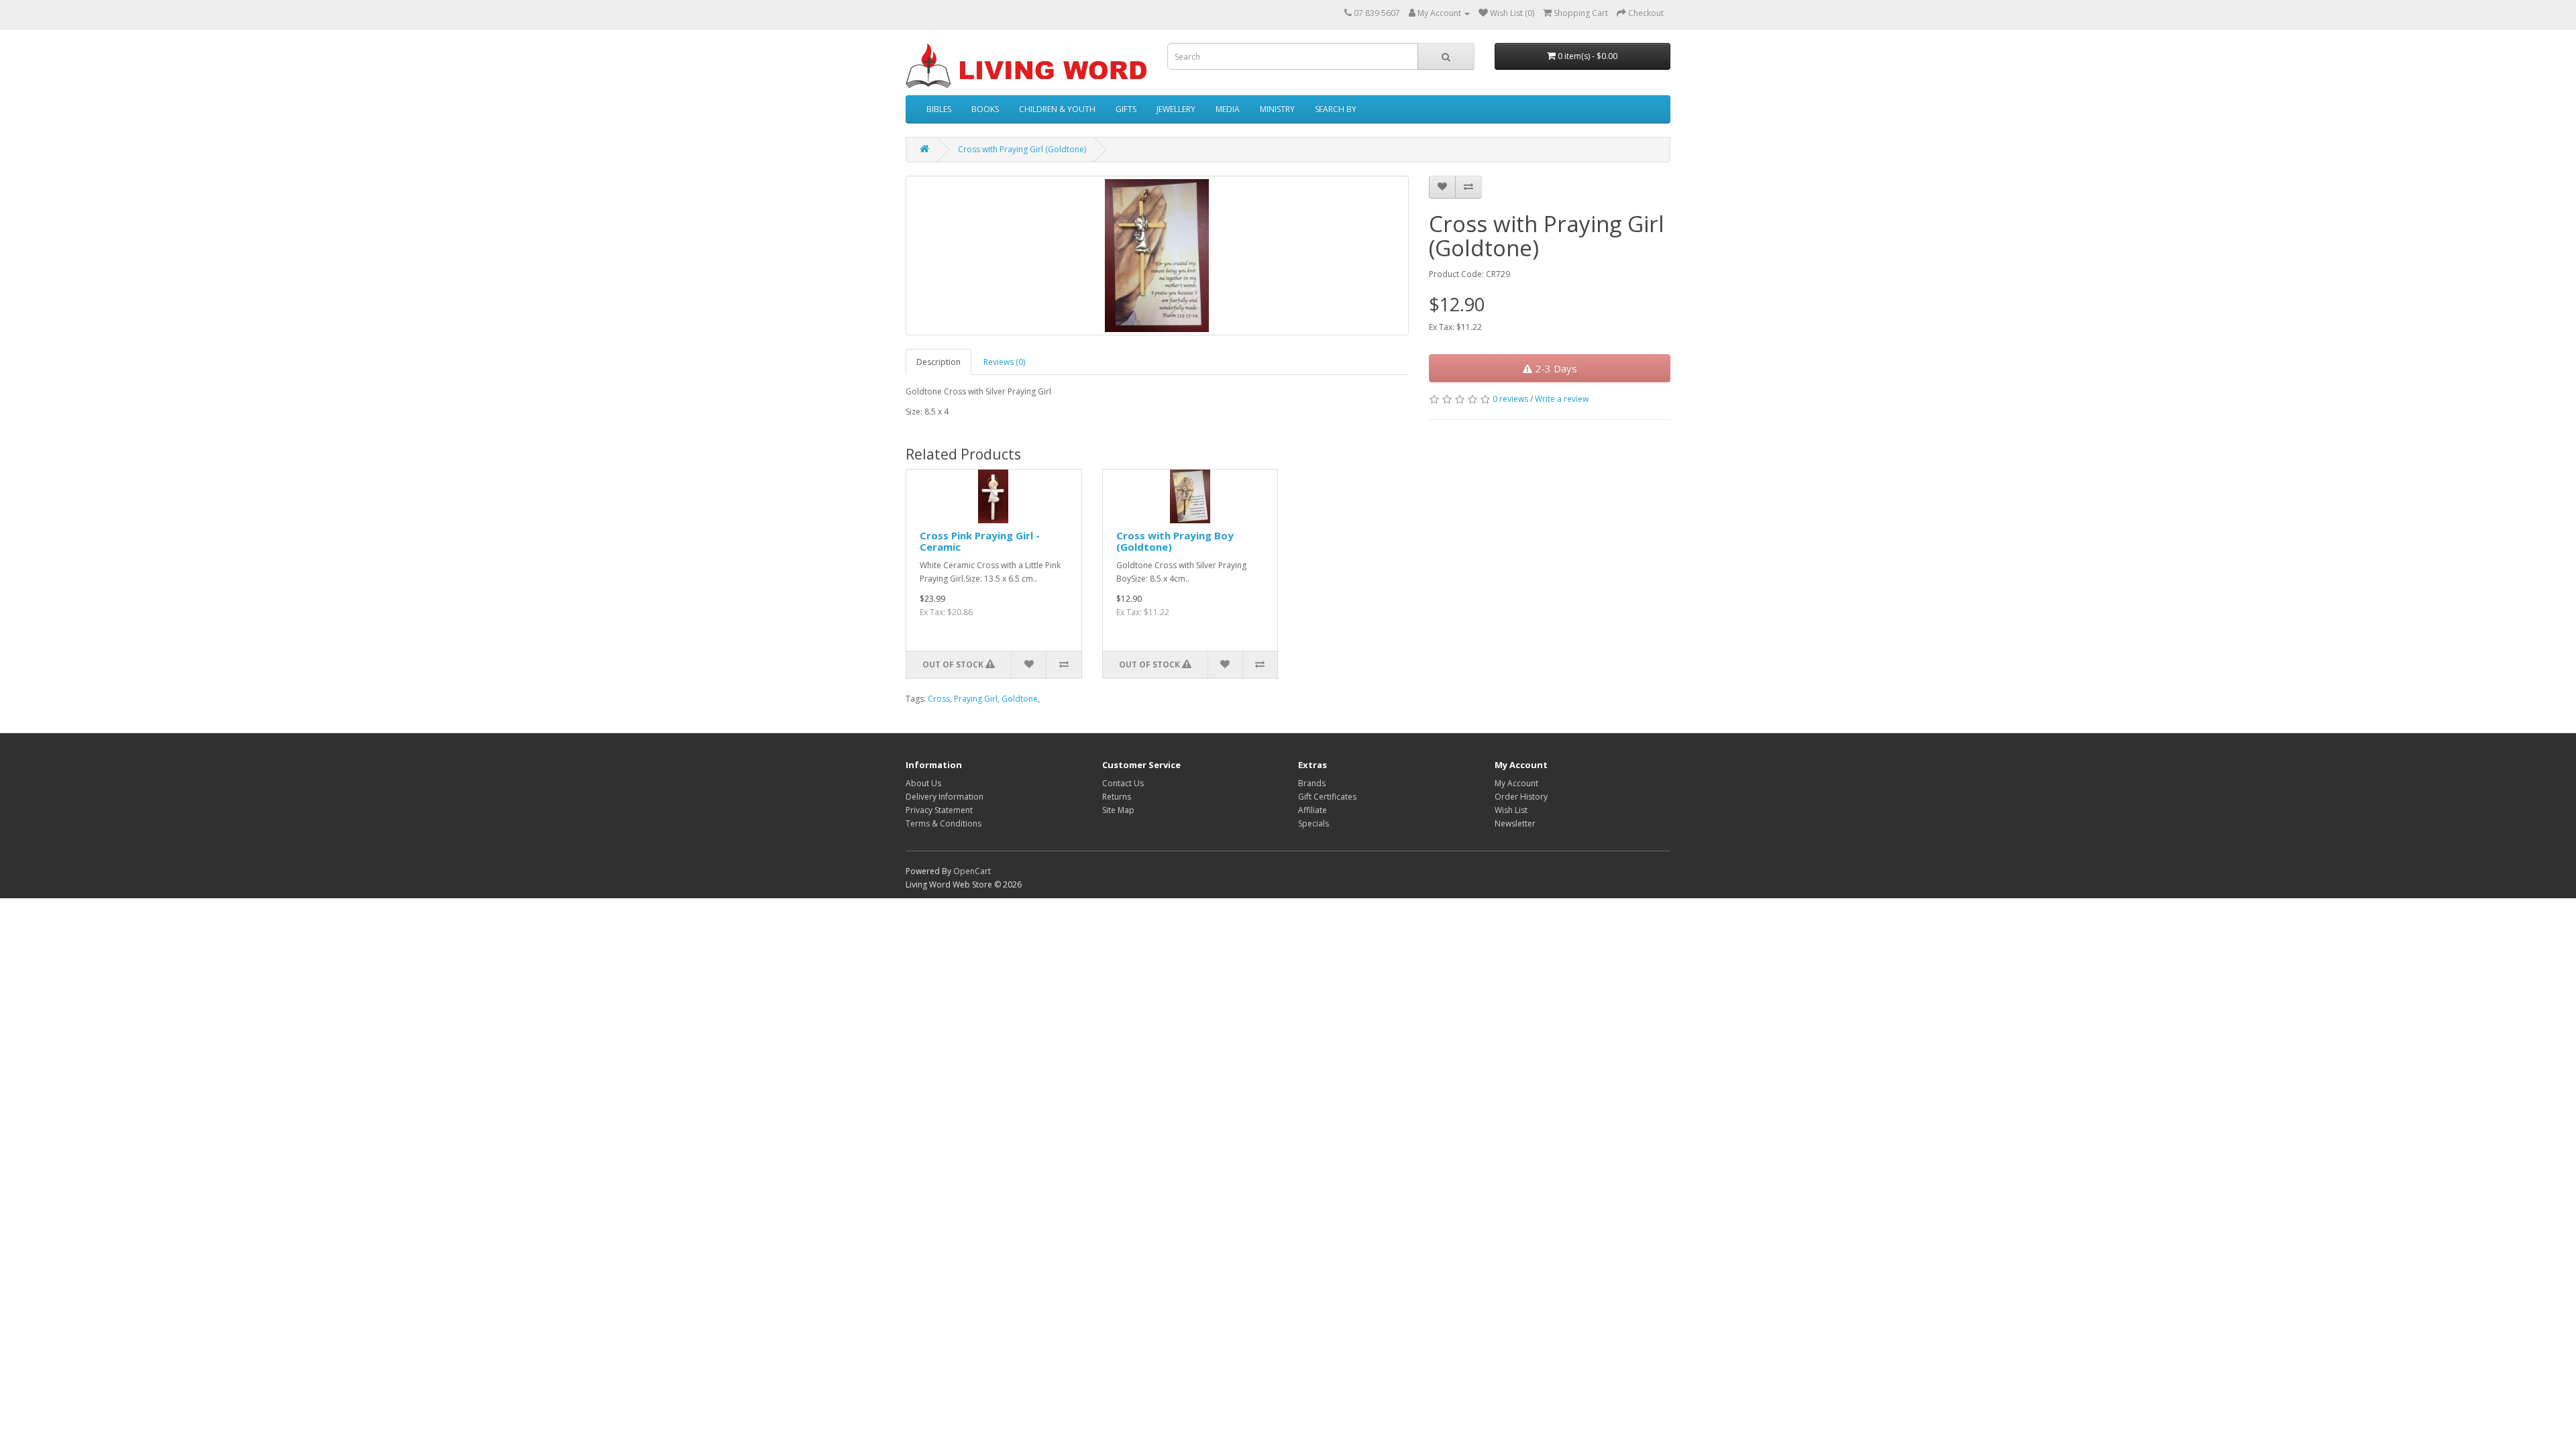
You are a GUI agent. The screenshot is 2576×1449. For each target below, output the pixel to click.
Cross (939, 699)
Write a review (1562, 399)
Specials (1313, 823)
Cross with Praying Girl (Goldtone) (1022, 149)
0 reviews (1510, 399)
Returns (1117, 797)
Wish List (1511, 810)
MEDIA (1228, 109)
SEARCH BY (1336, 109)
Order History (1521, 797)
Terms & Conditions (944, 823)
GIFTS (1126, 109)
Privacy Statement (939, 810)
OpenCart (972, 871)
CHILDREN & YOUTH (1057, 109)
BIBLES (939, 109)
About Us (923, 783)
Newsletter (1515, 823)
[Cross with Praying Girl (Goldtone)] (1157, 256)
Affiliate (1312, 810)
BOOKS (985, 109)
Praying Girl (976, 699)
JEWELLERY (1176, 109)
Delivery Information (945, 797)
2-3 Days (1555, 368)
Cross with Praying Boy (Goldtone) (1175, 541)
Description (938, 362)
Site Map (1118, 810)
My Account (1516, 783)
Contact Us (1123, 783)
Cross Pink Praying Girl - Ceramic (980, 541)
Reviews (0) (1004, 362)
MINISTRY (1277, 109)
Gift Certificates (1327, 797)
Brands (1312, 783)
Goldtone (1020, 699)
